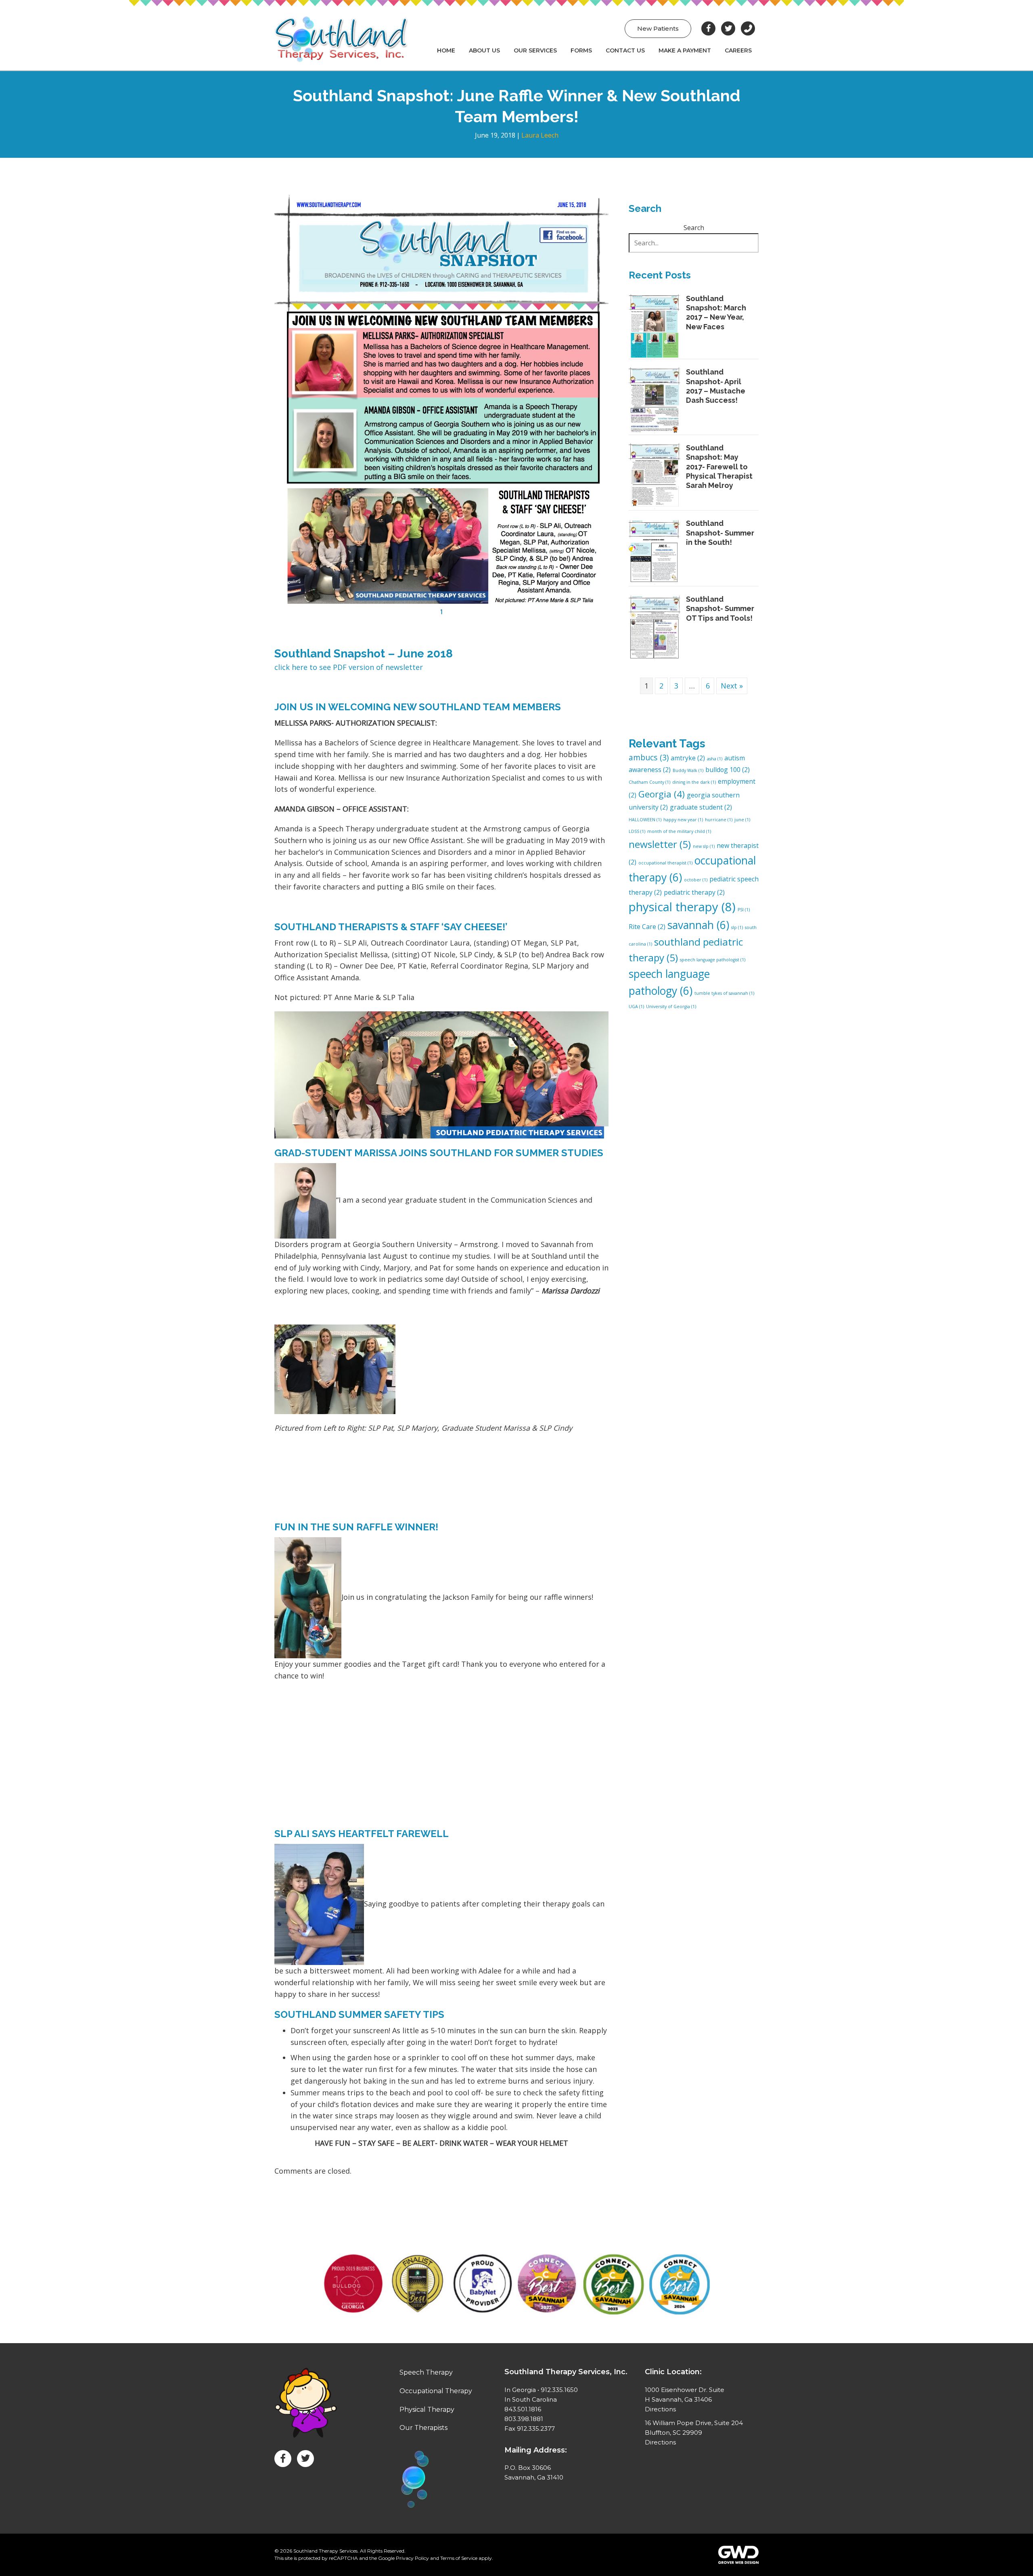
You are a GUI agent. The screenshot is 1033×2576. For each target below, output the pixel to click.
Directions (660, 2409)
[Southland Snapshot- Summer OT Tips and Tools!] (655, 627)
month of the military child (679, 831)
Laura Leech (540, 135)
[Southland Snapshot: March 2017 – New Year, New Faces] (655, 325)
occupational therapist (665, 863)
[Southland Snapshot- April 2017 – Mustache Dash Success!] (655, 400)
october (696, 880)
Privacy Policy (412, 2558)
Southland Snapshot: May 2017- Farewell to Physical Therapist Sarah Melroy (719, 467)
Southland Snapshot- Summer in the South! (720, 533)
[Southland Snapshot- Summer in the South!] (655, 551)
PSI (744, 910)
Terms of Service (459, 2558)
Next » (732, 686)
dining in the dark (694, 782)
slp (737, 927)
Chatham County (649, 782)
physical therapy (682, 907)
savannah (698, 925)
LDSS (637, 831)
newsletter (660, 844)
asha (715, 759)
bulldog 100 (728, 770)
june (742, 820)
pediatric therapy (694, 892)
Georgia (662, 794)
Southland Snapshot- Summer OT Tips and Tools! (720, 609)
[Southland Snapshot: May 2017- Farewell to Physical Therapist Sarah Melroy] (655, 476)
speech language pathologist (713, 960)
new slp (704, 846)
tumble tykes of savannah (724, 993)
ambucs (649, 757)
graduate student (701, 807)
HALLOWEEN (645, 820)
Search (694, 228)
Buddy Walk (688, 770)
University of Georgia (671, 1007)
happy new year (683, 820)
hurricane (719, 820)
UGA (636, 1007)
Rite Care (647, 927)
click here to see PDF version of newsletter (349, 667)
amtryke (688, 758)
